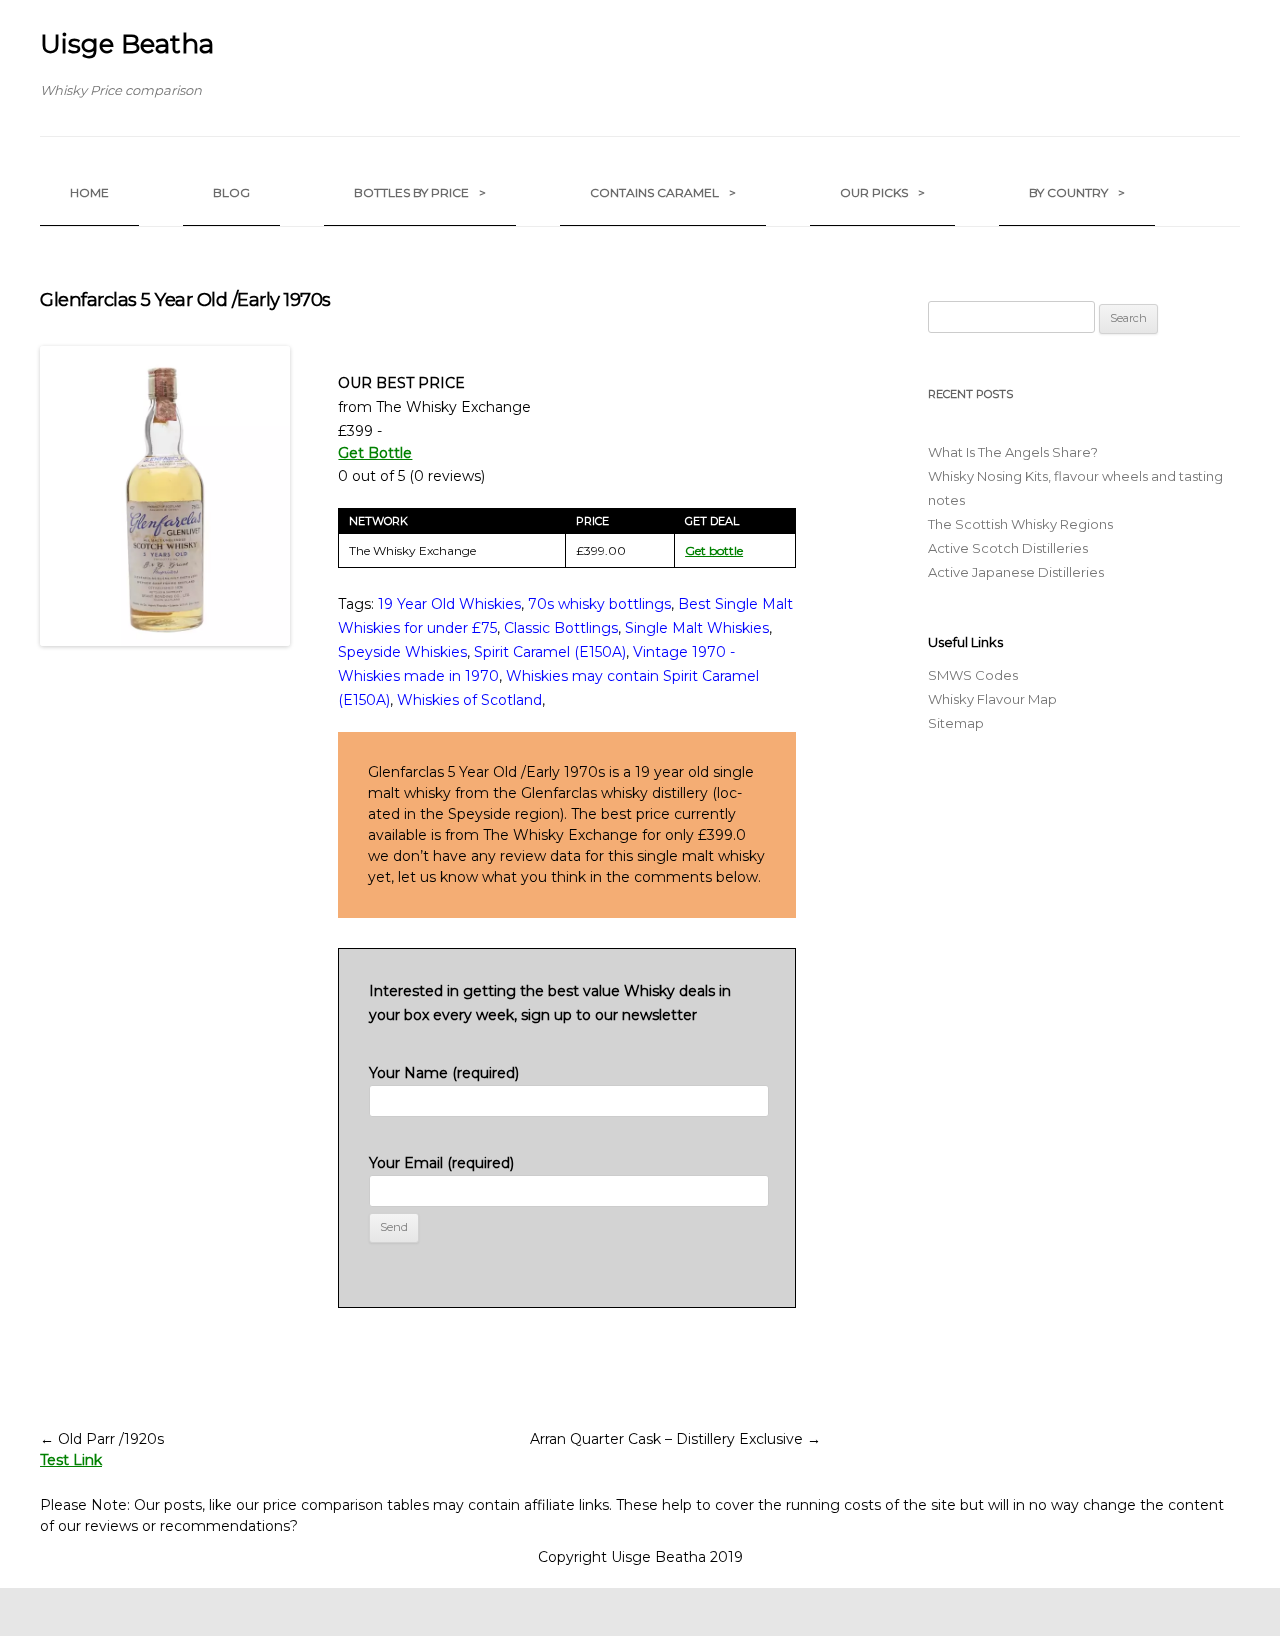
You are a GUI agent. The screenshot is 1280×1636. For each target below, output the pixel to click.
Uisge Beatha (127, 44)
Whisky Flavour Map (992, 699)
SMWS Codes (973, 675)
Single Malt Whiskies (697, 628)
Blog (231, 192)
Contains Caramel (663, 192)
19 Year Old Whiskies (449, 604)
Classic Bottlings (561, 628)
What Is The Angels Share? (1013, 452)
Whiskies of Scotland (469, 700)
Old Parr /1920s (102, 1439)
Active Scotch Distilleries (1008, 548)
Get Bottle (375, 453)
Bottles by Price (420, 192)
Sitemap (956, 723)
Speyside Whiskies (402, 652)
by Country (1077, 192)
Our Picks (882, 192)
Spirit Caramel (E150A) (550, 652)
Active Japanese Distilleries (1016, 572)
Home (89, 192)
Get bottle (714, 550)
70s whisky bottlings (599, 604)
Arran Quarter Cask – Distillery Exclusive (675, 1439)
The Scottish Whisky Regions (1020, 524)
